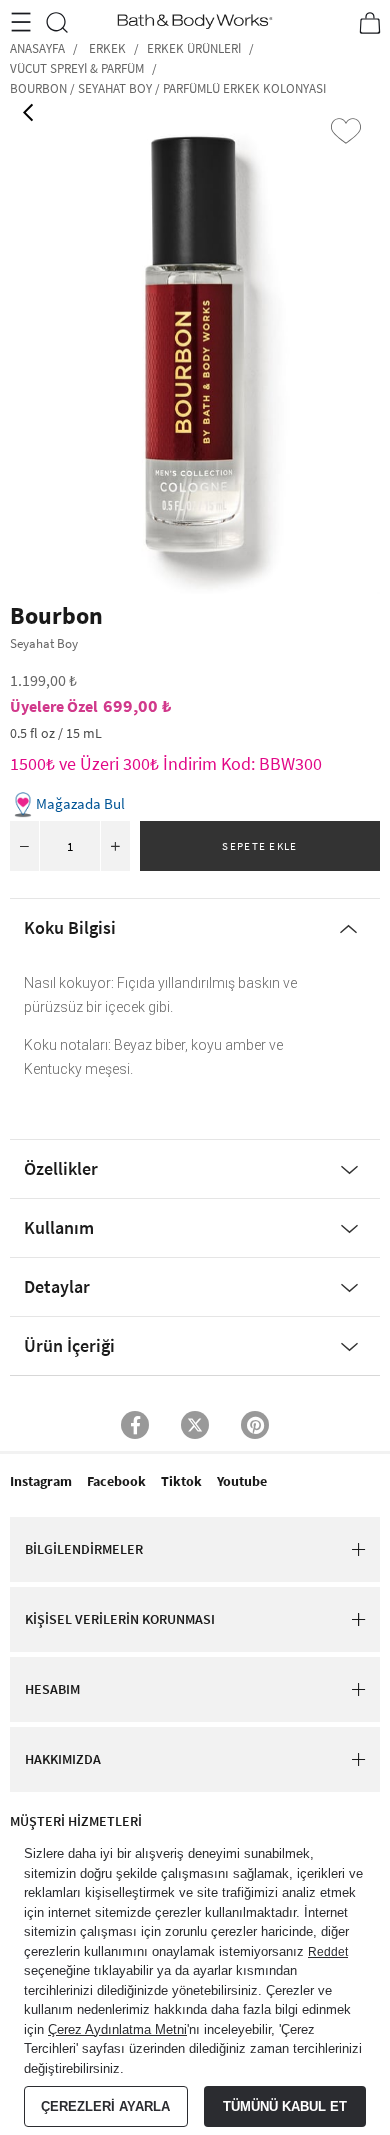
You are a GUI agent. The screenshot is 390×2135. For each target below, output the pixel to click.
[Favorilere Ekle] (346, 131)
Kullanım (59, 1227)
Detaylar (57, 1286)
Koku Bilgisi (70, 927)
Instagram (41, 1481)
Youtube (242, 1481)
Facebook (116, 1481)
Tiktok (181, 1481)
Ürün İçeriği (69, 1345)
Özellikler (61, 1168)
